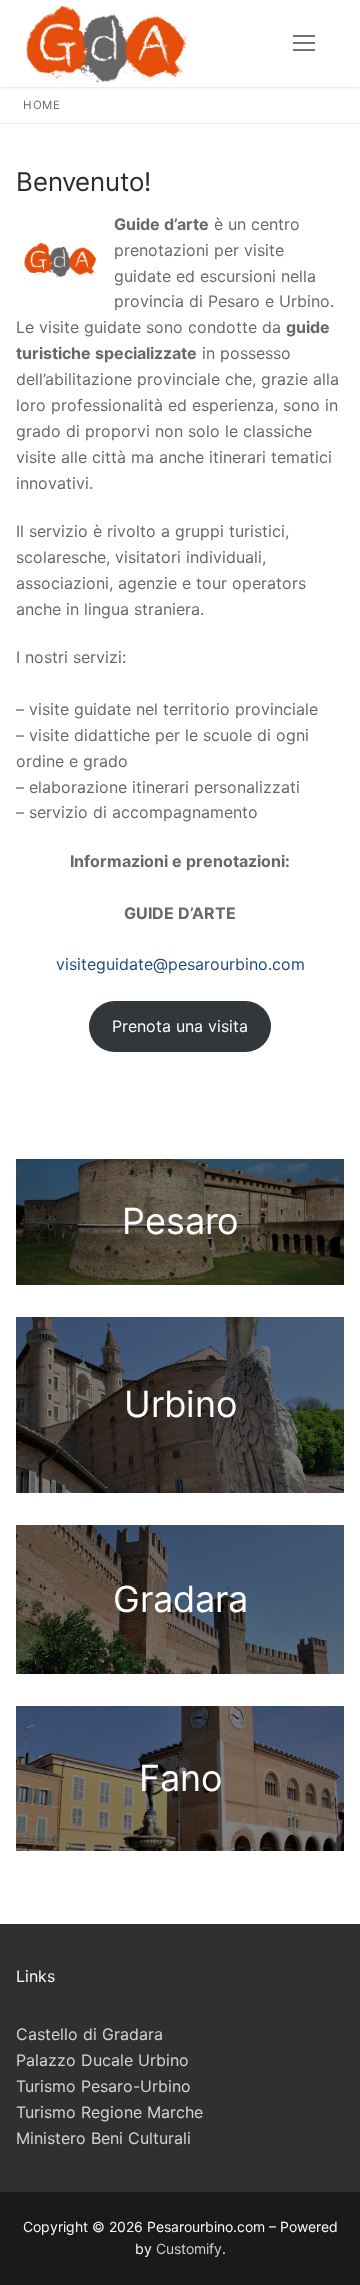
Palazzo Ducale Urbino (102, 2060)
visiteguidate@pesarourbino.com (180, 964)
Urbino (180, 1404)
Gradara (180, 1599)
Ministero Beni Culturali (103, 2138)
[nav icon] (304, 44)
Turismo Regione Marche (109, 2112)
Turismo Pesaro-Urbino (103, 2086)
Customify (189, 2248)
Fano (180, 1778)
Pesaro (180, 1221)
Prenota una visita (180, 1026)
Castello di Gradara (89, 2034)
